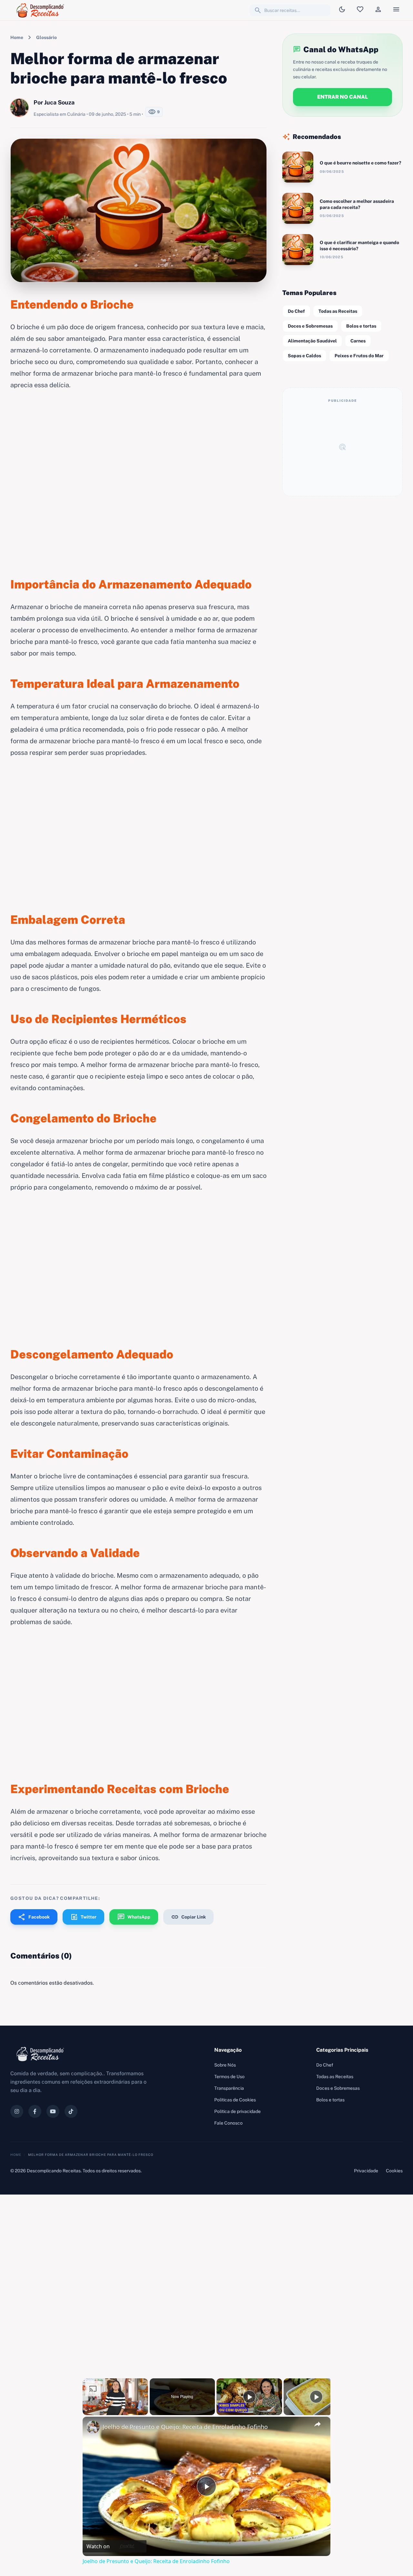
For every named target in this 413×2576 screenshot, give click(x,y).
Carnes (358, 341)
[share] (317, 2424)
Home (17, 37)
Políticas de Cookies (235, 2100)
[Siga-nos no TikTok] (71, 2111)
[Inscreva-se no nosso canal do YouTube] (53, 2111)
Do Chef (296, 311)
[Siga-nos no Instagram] (17, 2111)
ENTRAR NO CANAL (342, 97)
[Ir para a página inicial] (41, 10)
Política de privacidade (237, 2111)
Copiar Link (188, 1917)
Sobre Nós (225, 2065)
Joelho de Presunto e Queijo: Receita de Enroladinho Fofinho (185, 2427)
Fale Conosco (228, 2123)
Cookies (394, 2171)
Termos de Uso (229, 2077)
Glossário (46, 37)
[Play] (249, 2397)
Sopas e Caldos (304, 356)
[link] (93, 2427)
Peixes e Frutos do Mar (359, 356)
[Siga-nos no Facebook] (35, 2111)
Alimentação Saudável (312, 341)
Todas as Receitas (338, 311)
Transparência (229, 2088)
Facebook (34, 1917)
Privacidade (366, 2171)
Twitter (83, 1917)
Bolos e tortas (361, 326)
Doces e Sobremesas (310, 326)
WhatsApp (134, 1917)
